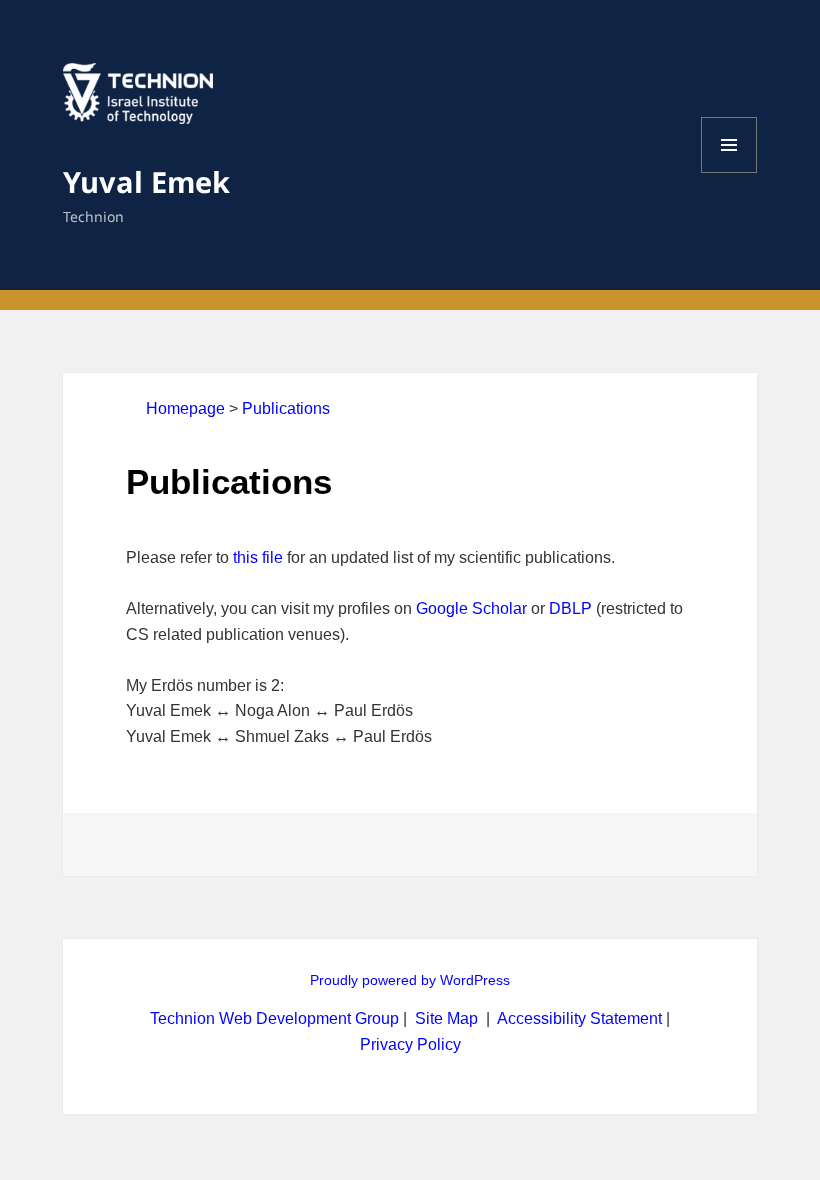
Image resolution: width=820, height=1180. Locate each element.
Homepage (185, 408)
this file (258, 557)
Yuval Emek (146, 181)
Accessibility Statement (581, 1018)
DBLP (570, 608)
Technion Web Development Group (274, 1018)
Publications (286, 408)
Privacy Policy (410, 1044)
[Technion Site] (138, 111)
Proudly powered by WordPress (410, 980)
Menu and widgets (729, 172)
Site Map (446, 1018)
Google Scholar (471, 608)
